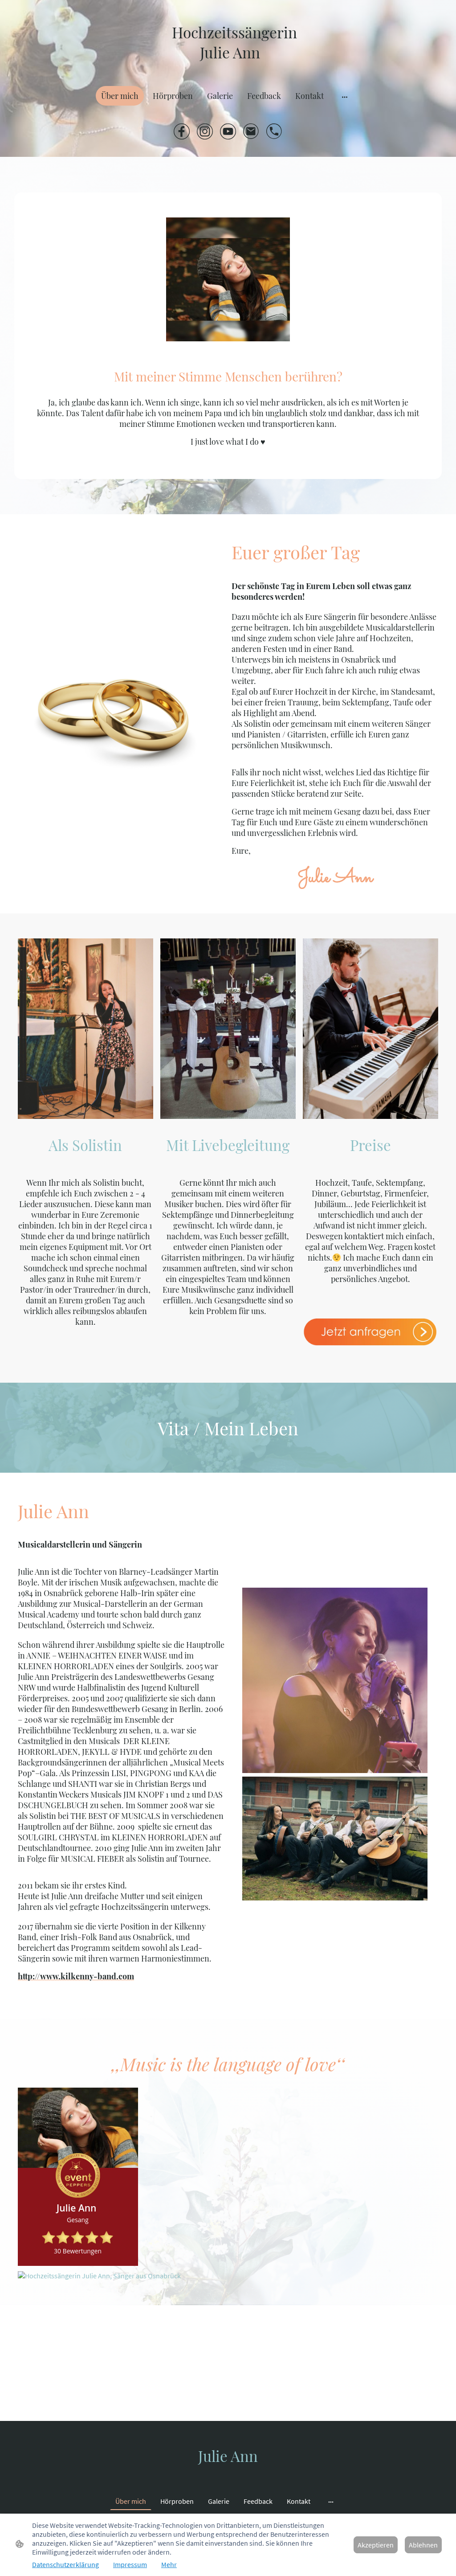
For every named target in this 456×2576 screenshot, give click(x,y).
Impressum (130, 2564)
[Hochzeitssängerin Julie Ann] (228, 68)
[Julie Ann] (228, 2474)
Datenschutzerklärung (65, 2564)
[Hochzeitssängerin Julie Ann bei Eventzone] (99, 2276)
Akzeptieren (376, 2545)
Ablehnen (423, 2545)
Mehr (169, 2564)
